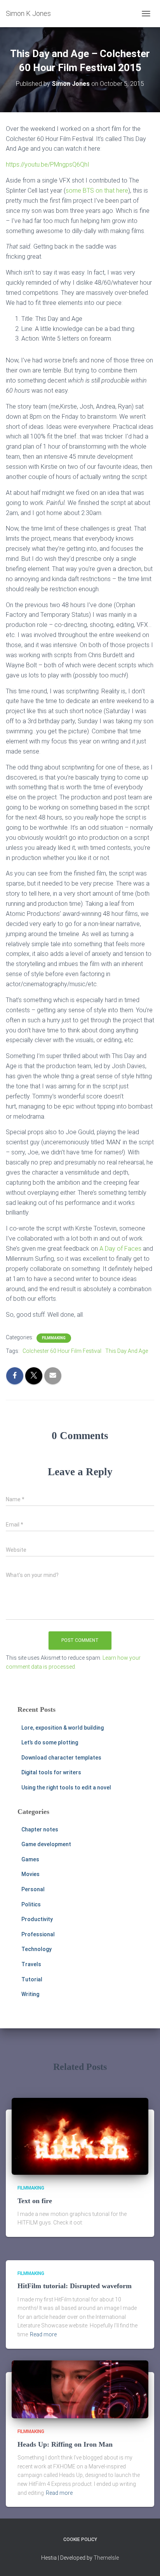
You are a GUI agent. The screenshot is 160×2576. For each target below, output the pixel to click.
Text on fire (35, 2201)
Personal (33, 1889)
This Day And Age (127, 1351)
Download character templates (61, 1758)
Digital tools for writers (51, 1772)
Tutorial (32, 1979)
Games (30, 1859)
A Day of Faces (120, 1249)
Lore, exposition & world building (63, 1728)
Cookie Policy (80, 2539)
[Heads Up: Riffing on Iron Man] (80, 2389)
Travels (31, 1964)
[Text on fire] (80, 2136)
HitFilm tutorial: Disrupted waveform (75, 2286)
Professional (38, 1934)
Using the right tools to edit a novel (66, 1788)
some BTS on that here (97, 191)
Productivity (37, 1919)
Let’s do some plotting (50, 1742)
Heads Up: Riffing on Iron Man (65, 2444)
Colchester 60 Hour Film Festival (62, 1351)
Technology (37, 1949)
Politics (31, 1904)
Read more (43, 2334)
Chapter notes (40, 1829)
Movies (30, 1874)
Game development (46, 1844)
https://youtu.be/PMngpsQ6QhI (48, 164)
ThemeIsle (106, 2558)
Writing (30, 1994)
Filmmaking (54, 1338)
